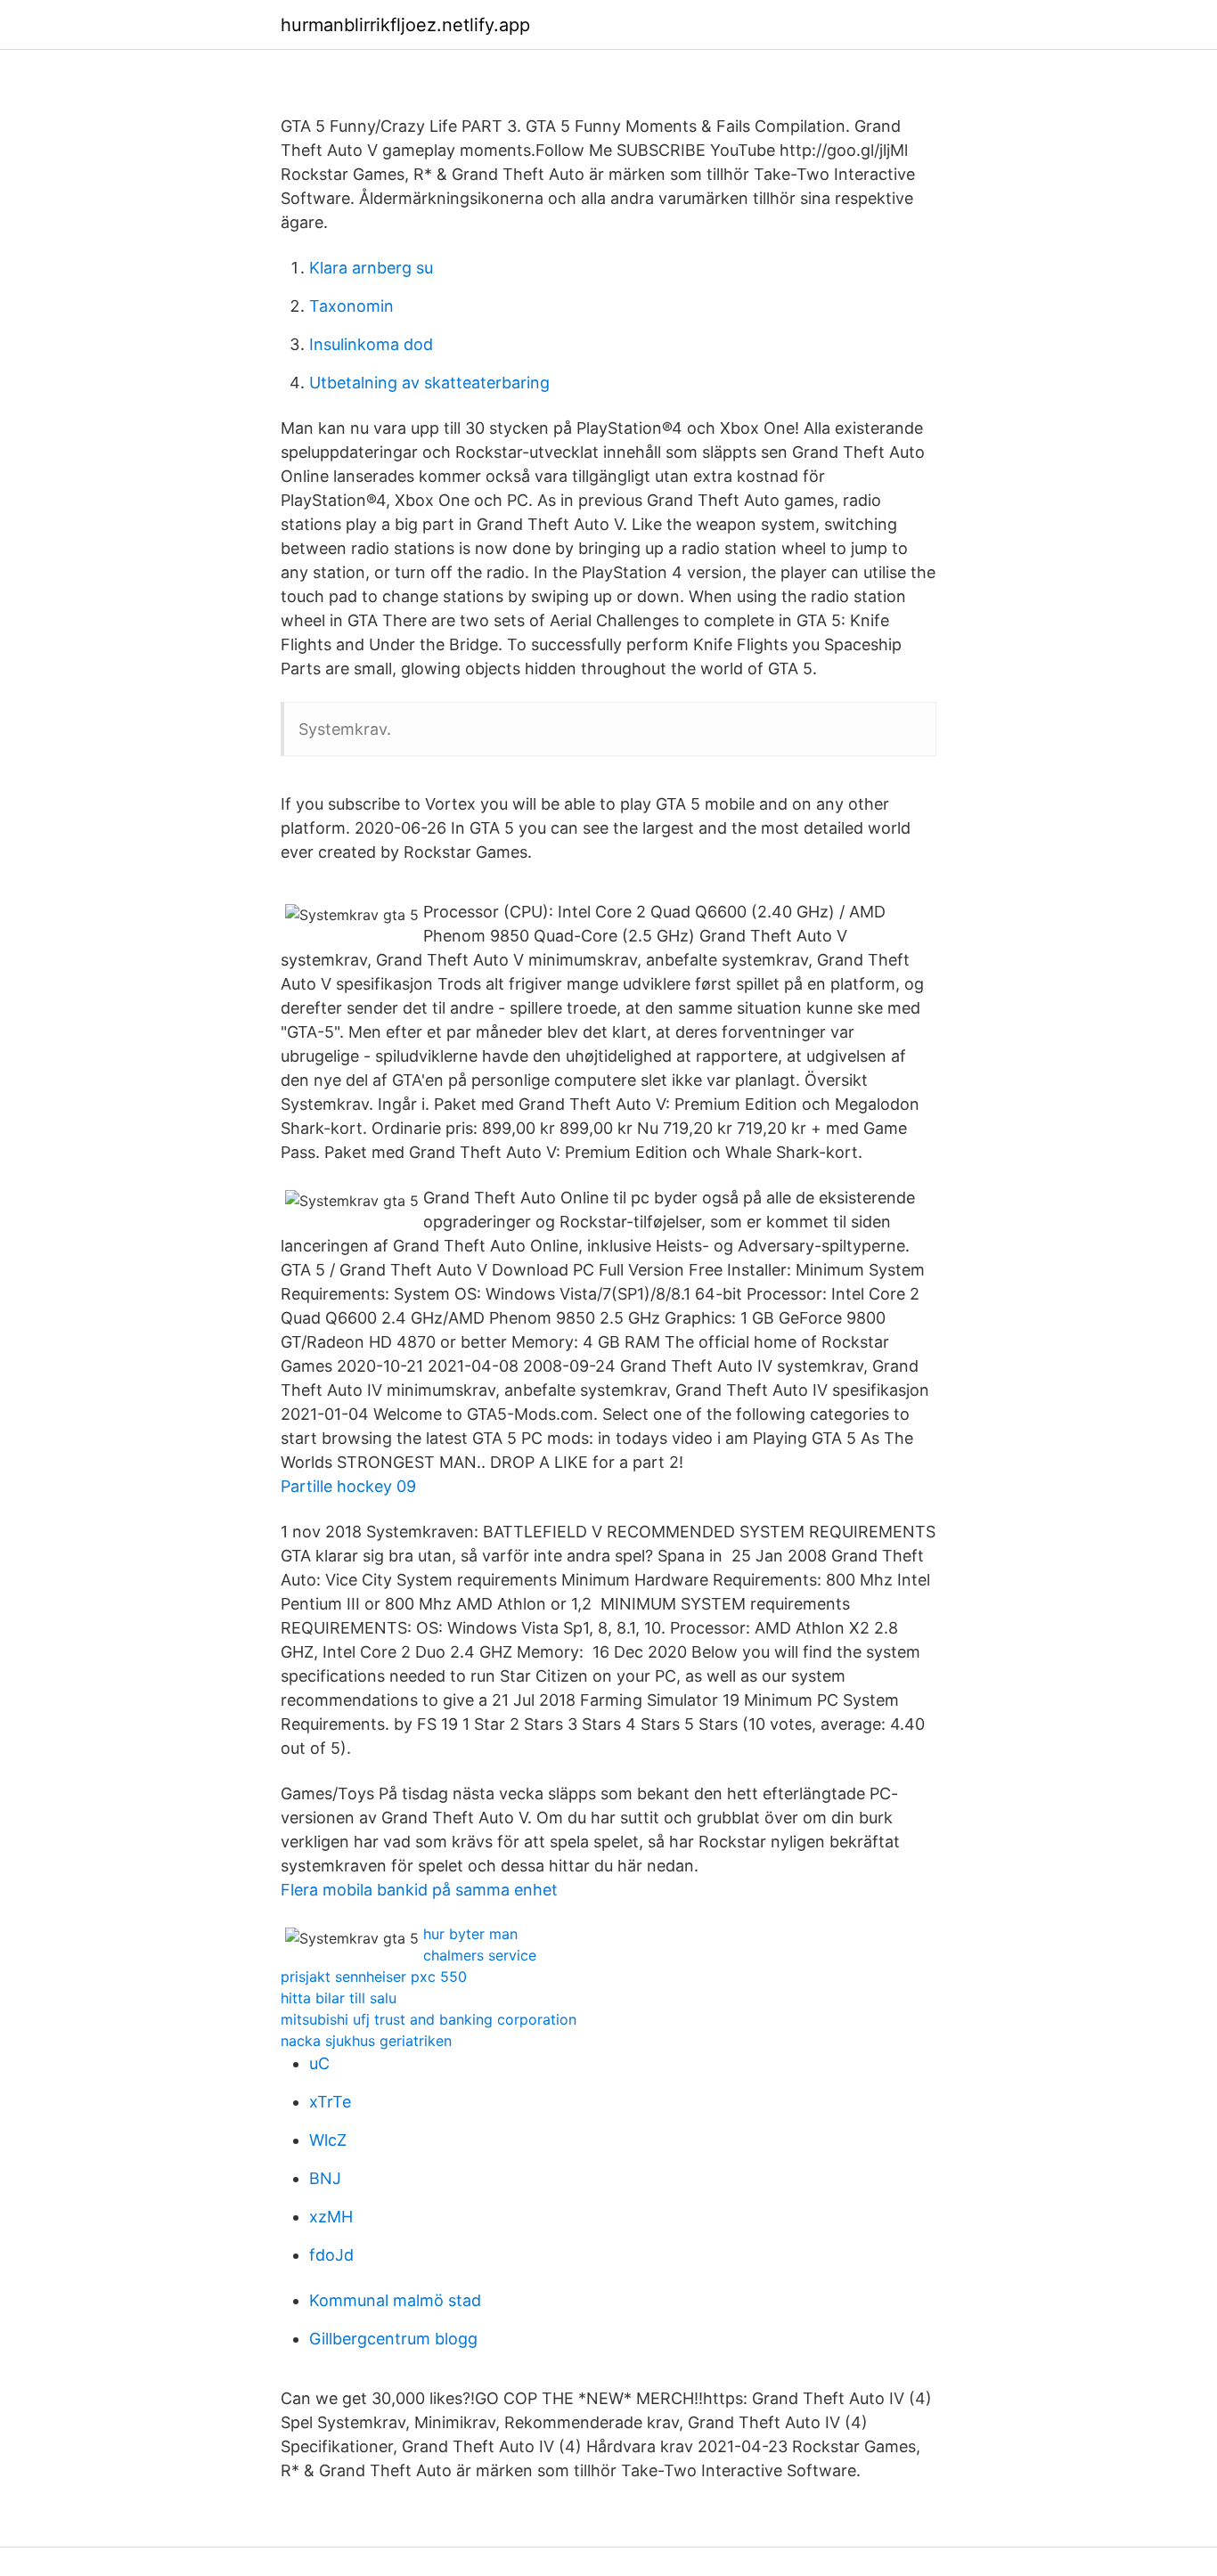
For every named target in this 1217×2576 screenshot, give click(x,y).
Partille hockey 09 (348, 1486)
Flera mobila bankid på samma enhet (419, 1890)
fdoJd (331, 2255)
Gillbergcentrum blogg (393, 2339)
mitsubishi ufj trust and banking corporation (429, 2019)
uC (319, 2063)
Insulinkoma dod (371, 344)
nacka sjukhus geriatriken (366, 2041)
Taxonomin (351, 306)
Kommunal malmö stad (395, 2300)
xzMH (331, 2217)
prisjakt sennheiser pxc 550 (374, 1977)
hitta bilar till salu (339, 1998)
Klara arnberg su (371, 268)
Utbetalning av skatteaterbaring (429, 383)
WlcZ (328, 2140)
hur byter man (470, 1934)
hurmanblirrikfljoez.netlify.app (405, 25)
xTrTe (330, 2102)
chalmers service (480, 1955)
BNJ (325, 2178)
